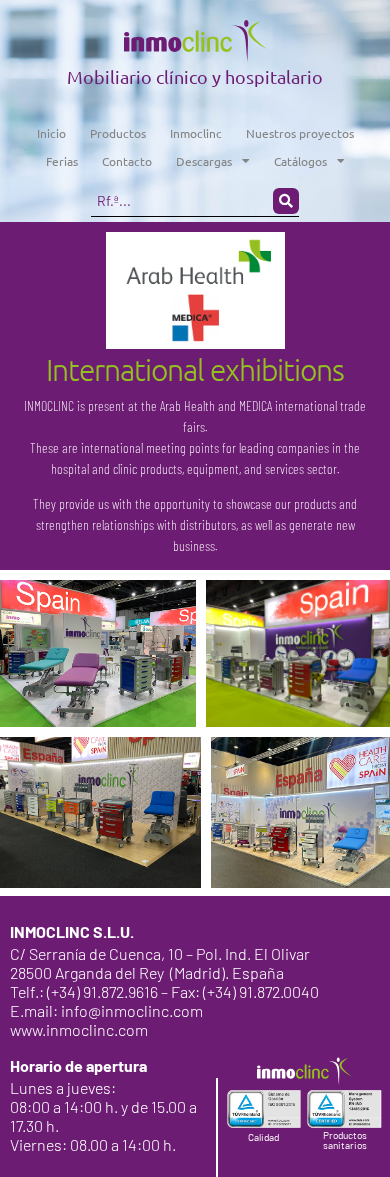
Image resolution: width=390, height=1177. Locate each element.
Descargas (204, 161)
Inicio (51, 133)
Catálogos (300, 161)
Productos (118, 133)
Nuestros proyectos (300, 133)
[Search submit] (286, 201)
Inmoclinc (196, 133)
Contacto (127, 161)
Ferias (62, 161)
